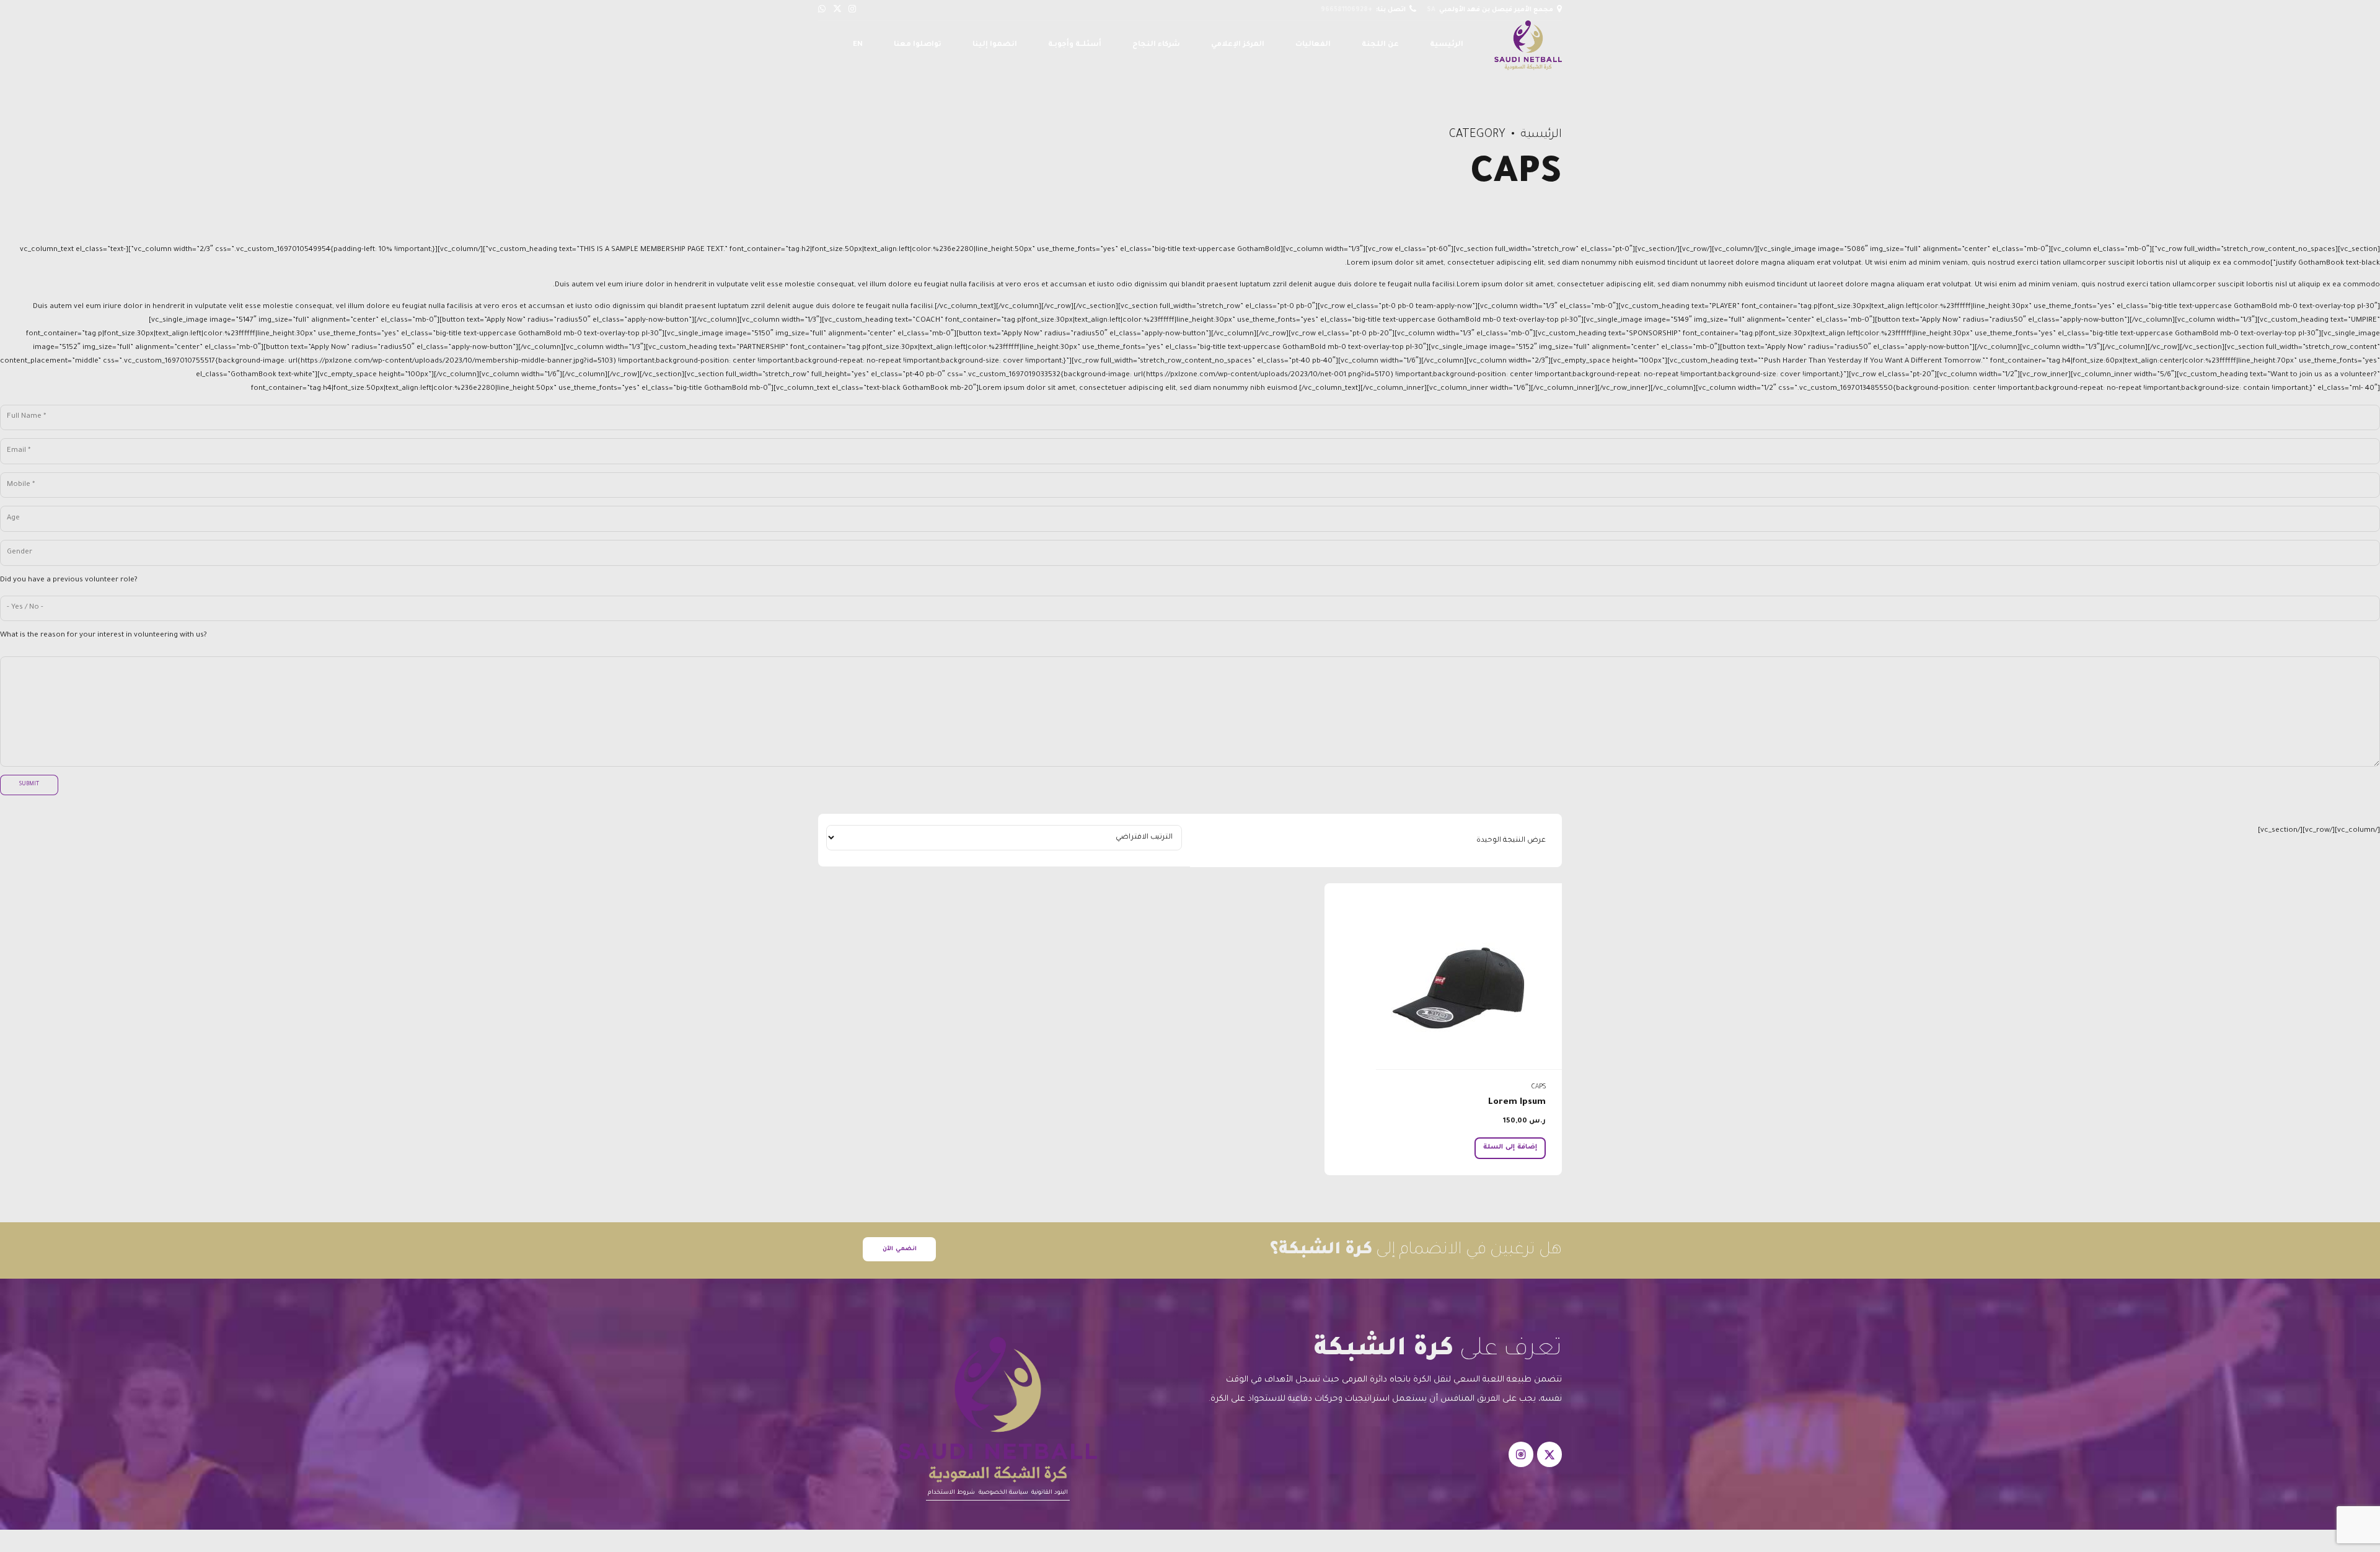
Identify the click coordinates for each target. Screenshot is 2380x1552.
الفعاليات (1313, 45)
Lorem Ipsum (1517, 1103)
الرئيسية (1447, 45)
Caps (1539, 1087)
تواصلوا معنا (918, 45)
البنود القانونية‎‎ (1050, 1493)
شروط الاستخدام (951, 1493)
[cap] (1443, 977)
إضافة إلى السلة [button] (1510, 1147)
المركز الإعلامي (1238, 45)
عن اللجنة (1380, 45)
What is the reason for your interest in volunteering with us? (104, 636)
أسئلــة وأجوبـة (1075, 45)
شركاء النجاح (1156, 45)
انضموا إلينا (995, 45)
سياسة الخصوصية (1003, 1493)
